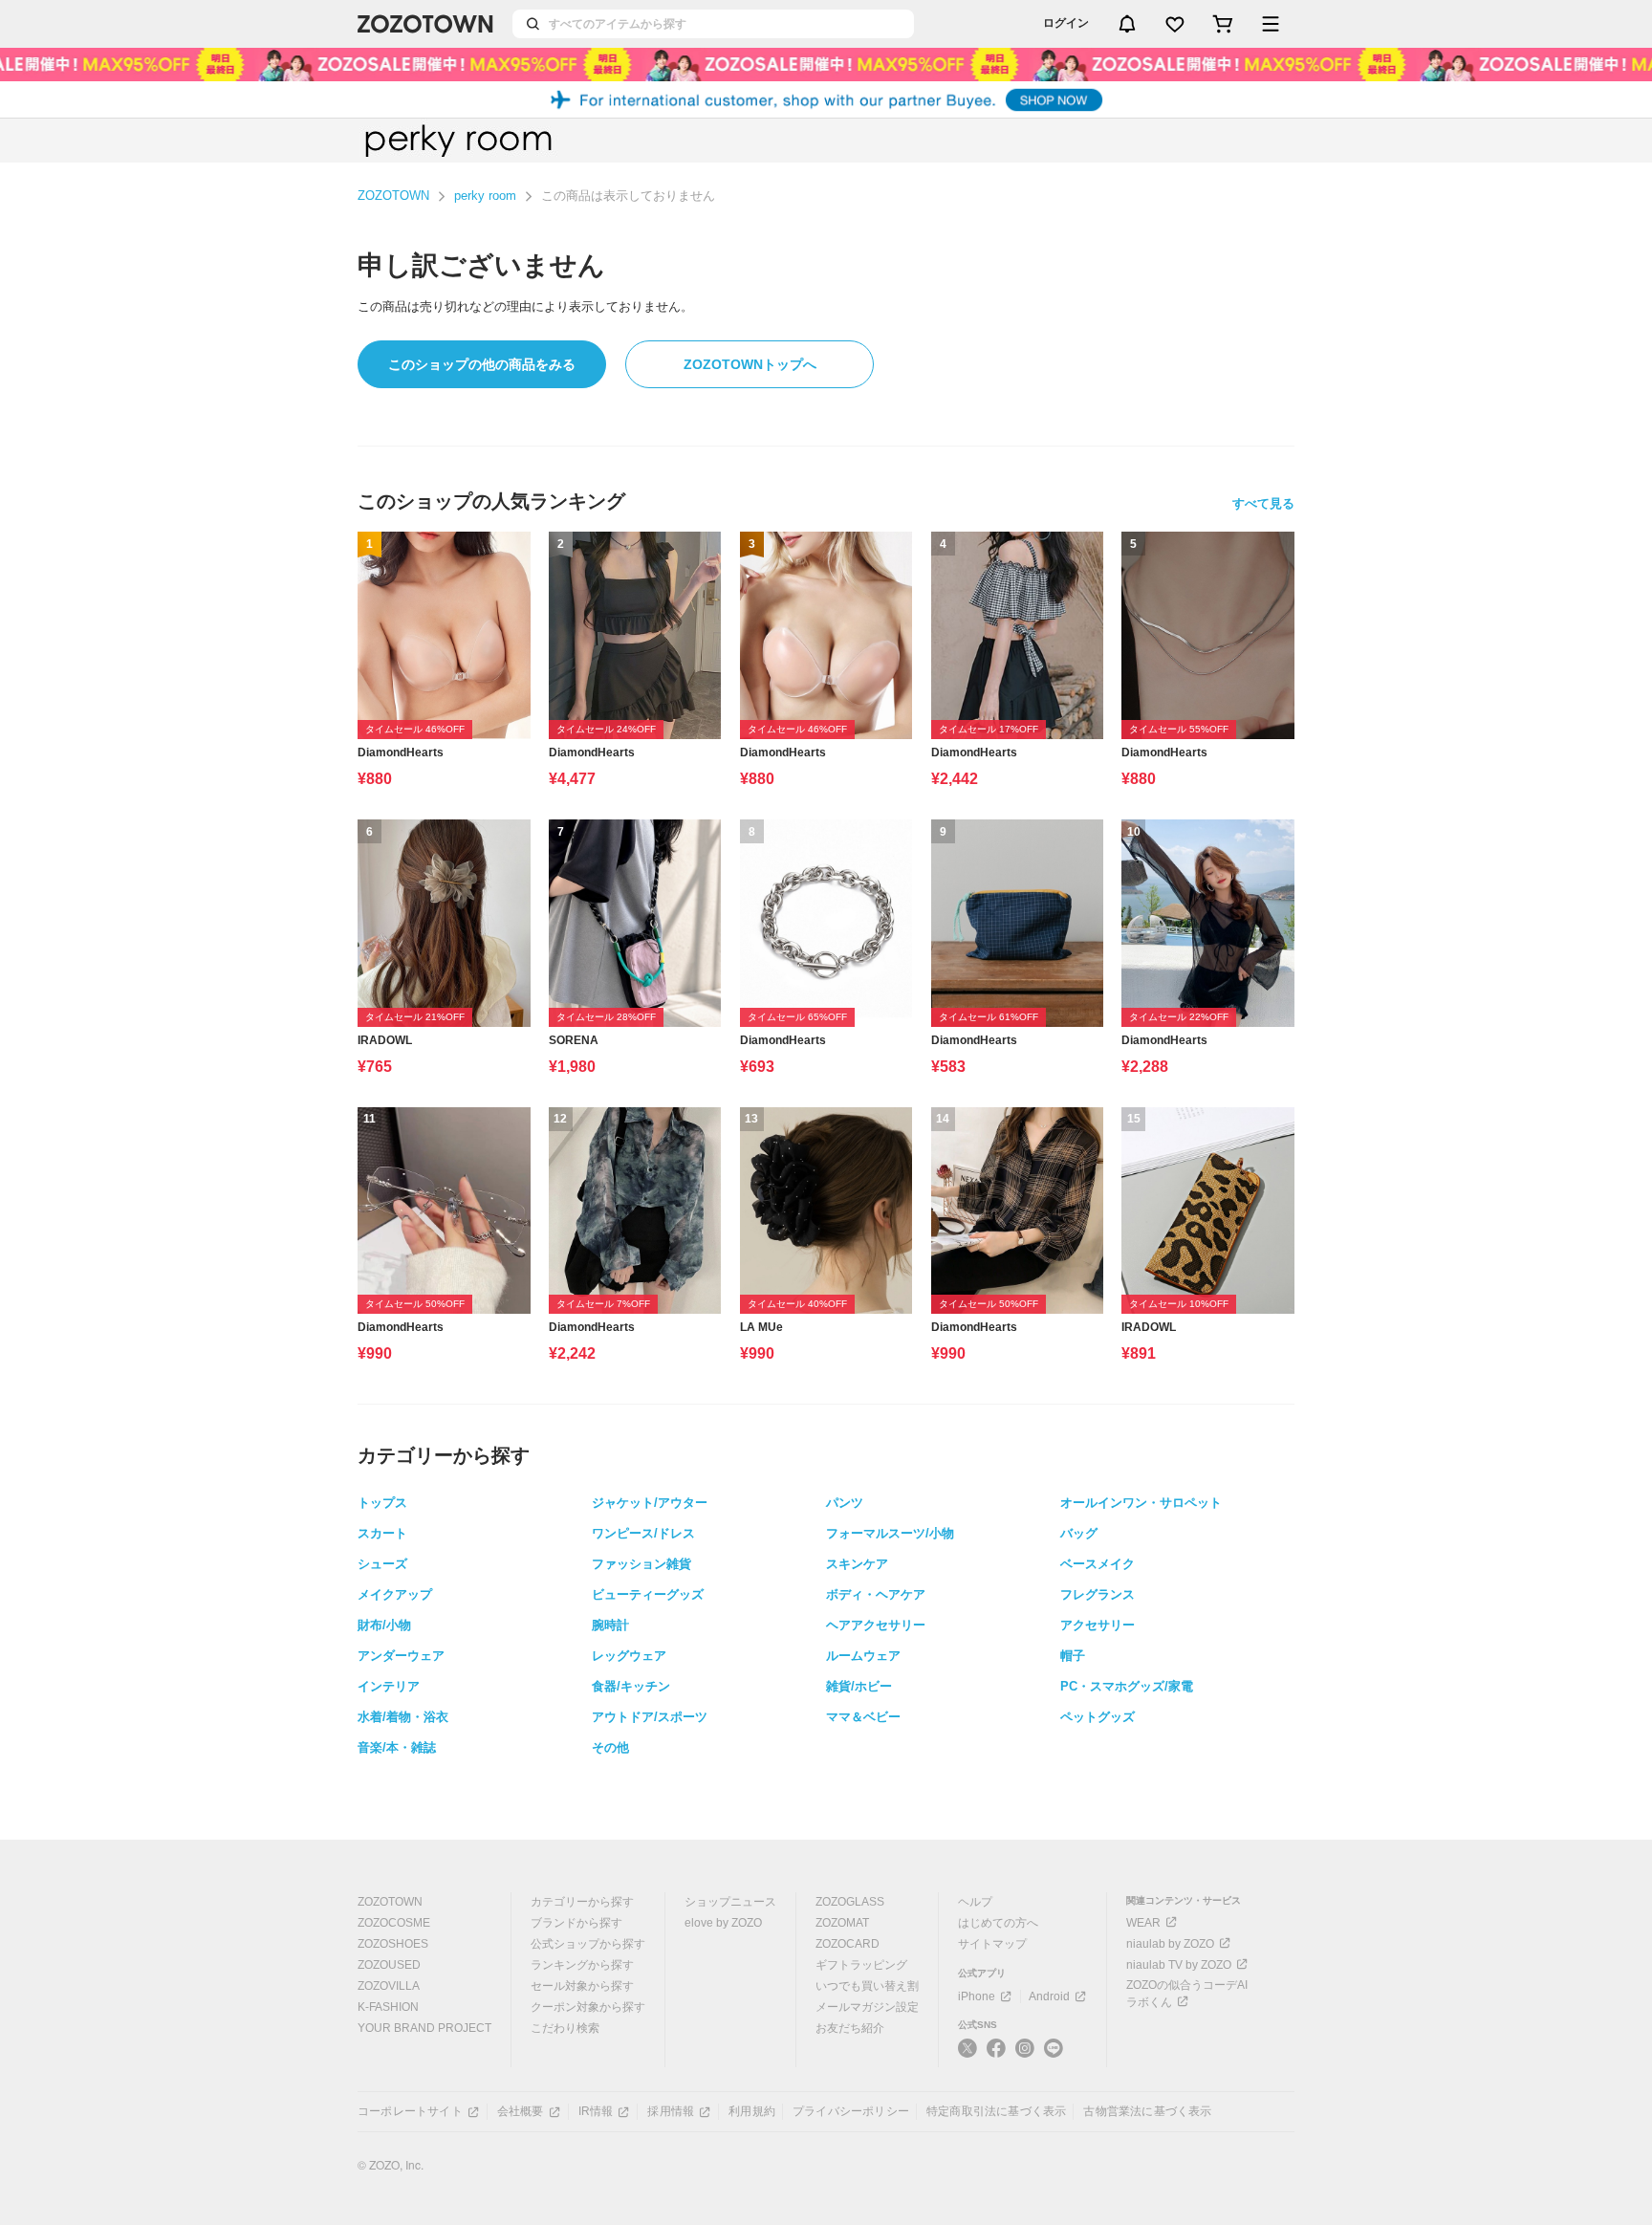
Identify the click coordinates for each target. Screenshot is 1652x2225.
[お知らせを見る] (1127, 24)
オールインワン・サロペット (1141, 1503)
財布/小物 (384, 1625)
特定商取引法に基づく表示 (996, 2111)
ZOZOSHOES (393, 1944)
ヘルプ (975, 1902)
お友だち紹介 (850, 2028)
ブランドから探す (576, 1923)
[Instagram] (1025, 2056)
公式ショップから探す (588, 1944)
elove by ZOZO (723, 1923)
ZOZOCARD (848, 1944)
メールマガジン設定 (867, 2007)
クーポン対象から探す (588, 2007)
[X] (967, 2056)
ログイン (1066, 23)
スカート (382, 1533)
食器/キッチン (631, 1686)
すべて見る (1263, 503)
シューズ (382, 1564)
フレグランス (1098, 1594)
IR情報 (596, 2111)
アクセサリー (1098, 1625)
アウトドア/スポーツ (650, 1717)
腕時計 (610, 1625)
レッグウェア (629, 1656)
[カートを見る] (1223, 24)
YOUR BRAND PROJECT (424, 2028)
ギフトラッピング (861, 1965)
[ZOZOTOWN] (425, 24)
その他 (610, 1747)
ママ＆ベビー (863, 1717)
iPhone (977, 1996)
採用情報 (671, 2111)
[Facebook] (996, 2056)
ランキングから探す (582, 1965)
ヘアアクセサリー (876, 1625)
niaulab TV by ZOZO (1179, 1965)
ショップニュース (730, 1902)
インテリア (389, 1686)
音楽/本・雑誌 (397, 1747)
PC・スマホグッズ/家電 (1127, 1686)
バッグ (1079, 1533)
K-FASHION (388, 2007)
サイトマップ (992, 1944)
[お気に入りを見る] (1175, 24)
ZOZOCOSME (394, 1923)
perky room (485, 196)
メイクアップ (395, 1594)
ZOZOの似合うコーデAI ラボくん (1187, 1994)
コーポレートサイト (410, 2111)
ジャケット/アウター (650, 1503)
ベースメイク (1098, 1564)
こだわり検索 (565, 2028)
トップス (382, 1503)
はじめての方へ (998, 1923)
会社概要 (521, 2111)
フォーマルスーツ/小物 (890, 1533)
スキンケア (857, 1564)
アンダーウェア (401, 1656)
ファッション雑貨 (641, 1564)
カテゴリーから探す (582, 1902)
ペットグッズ (1098, 1717)
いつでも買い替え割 (867, 1986)
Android (1049, 1996)
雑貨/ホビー (859, 1686)
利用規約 (752, 2111)
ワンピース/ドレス (643, 1533)
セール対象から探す (582, 1986)
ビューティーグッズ (648, 1594)
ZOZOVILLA (389, 1986)
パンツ (845, 1503)
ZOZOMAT (842, 1923)
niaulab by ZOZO (1170, 1944)
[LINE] (1054, 2050)
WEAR (1143, 1923)
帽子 (1073, 1656)
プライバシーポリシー (851, 2111)
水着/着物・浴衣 (403, 1717)
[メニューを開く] (1271, 24)
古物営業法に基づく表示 (1147, 2111)
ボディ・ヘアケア (876, 1594)
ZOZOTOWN (393, 196)
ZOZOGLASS (850, 1902)
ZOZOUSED (389, 1965)
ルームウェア (863, 1656)
